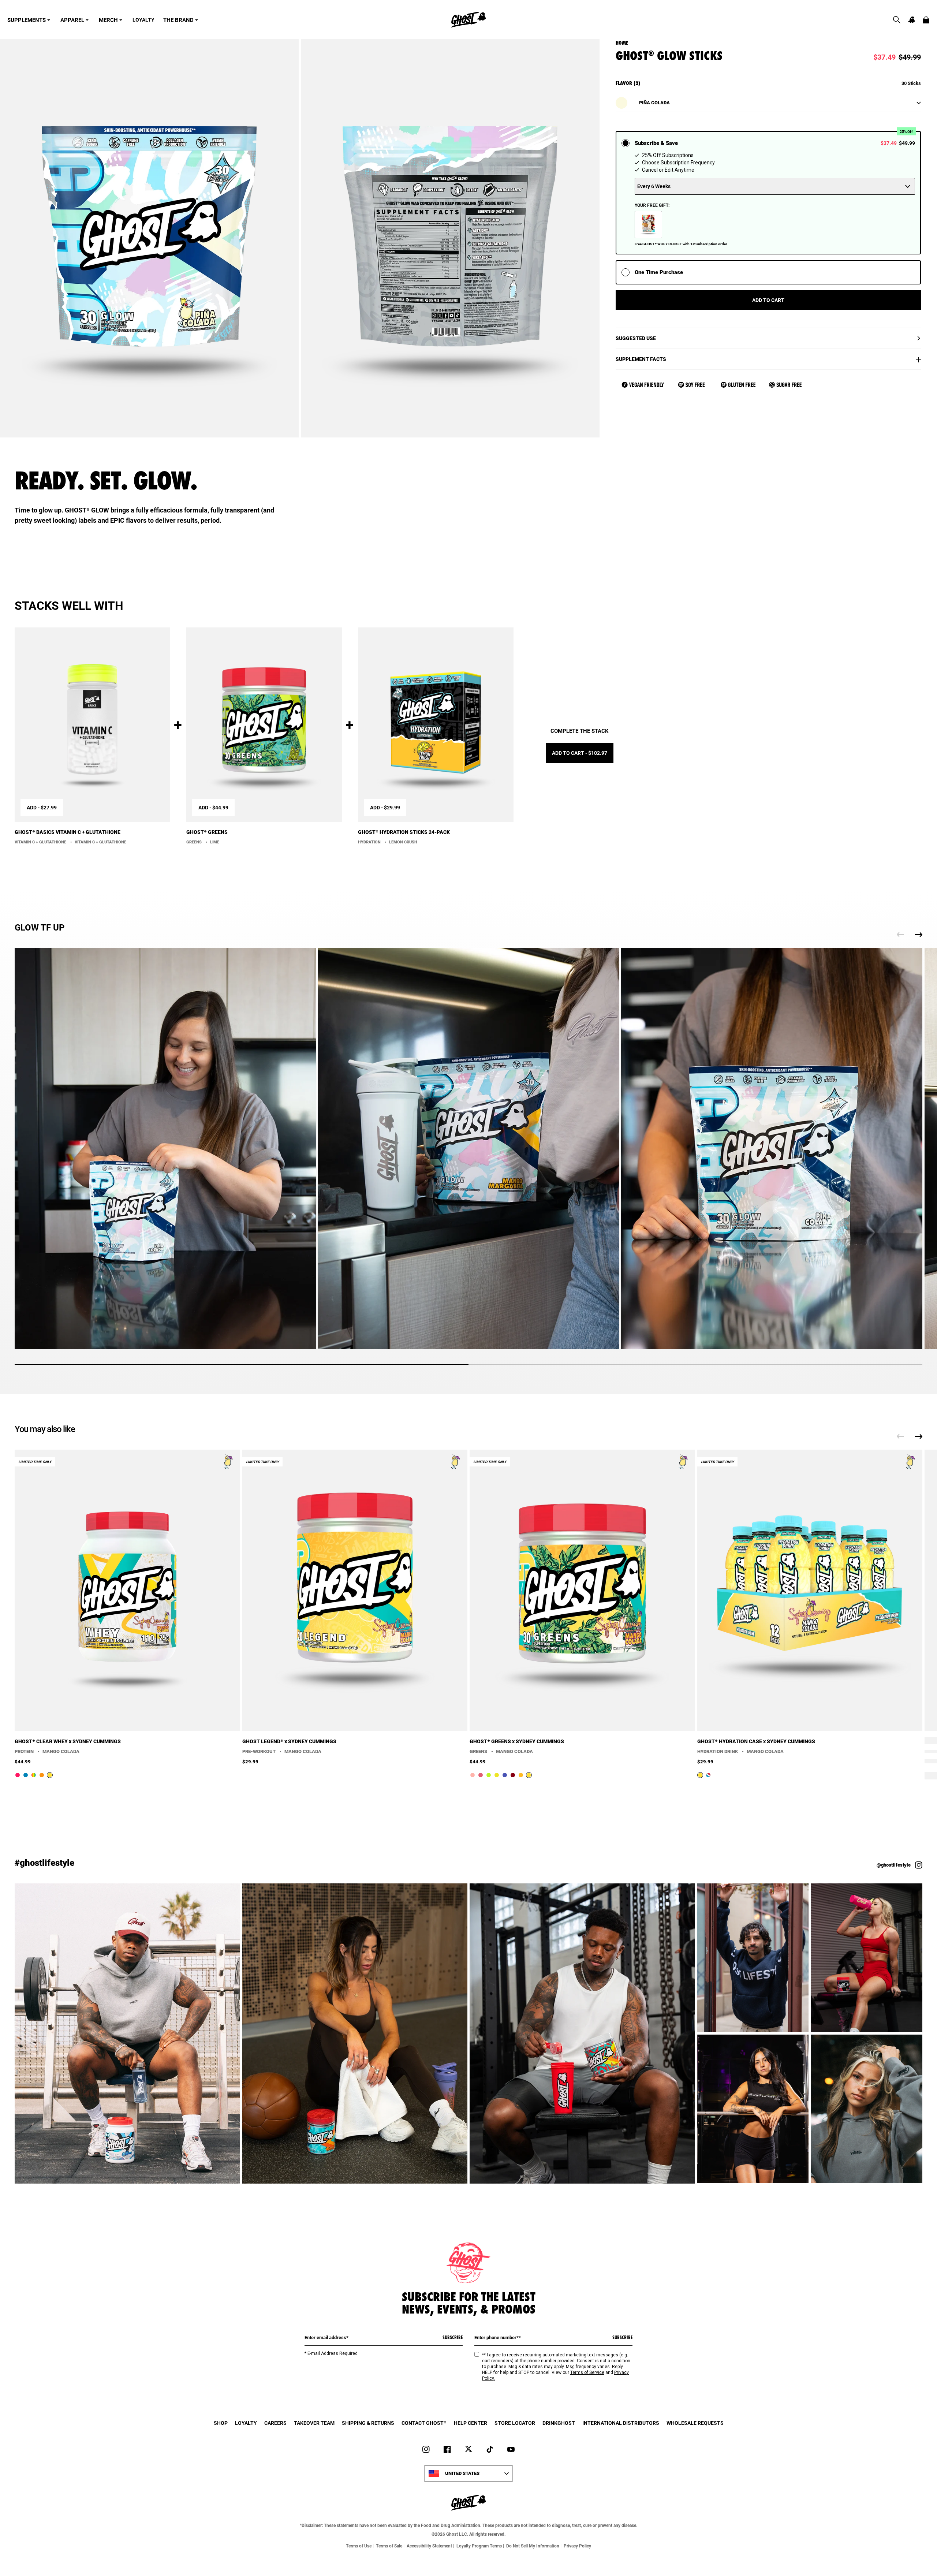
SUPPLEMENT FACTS (641, 359)
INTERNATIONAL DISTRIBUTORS (621, 2423)
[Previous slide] (900, 935)
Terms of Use (359, 2546)
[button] (897, 20)
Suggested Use (636, 338)
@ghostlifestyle (894, 1865)
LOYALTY (143, 20)
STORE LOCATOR (515, 2423)
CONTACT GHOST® (424, 2423)
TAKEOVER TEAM (314, 2423)
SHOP (221, 2423)
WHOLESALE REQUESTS (695, 2423)
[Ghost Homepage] (468, 20)
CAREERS (275, 2423)
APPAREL (72, 20)
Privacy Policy (577, 2546)
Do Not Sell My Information (533, 2546)
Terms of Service (587, 2372)
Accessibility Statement (429, 2546)
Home (622, 43)
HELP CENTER (471, 2423)
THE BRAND (178, 20)
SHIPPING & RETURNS (368, 2423)
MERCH (108, 20)
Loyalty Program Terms (479, 2546)
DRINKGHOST (559, 2423)
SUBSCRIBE (453, 2337)
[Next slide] (919, 935)
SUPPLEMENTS (27, 20)
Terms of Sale (389, 2546)
